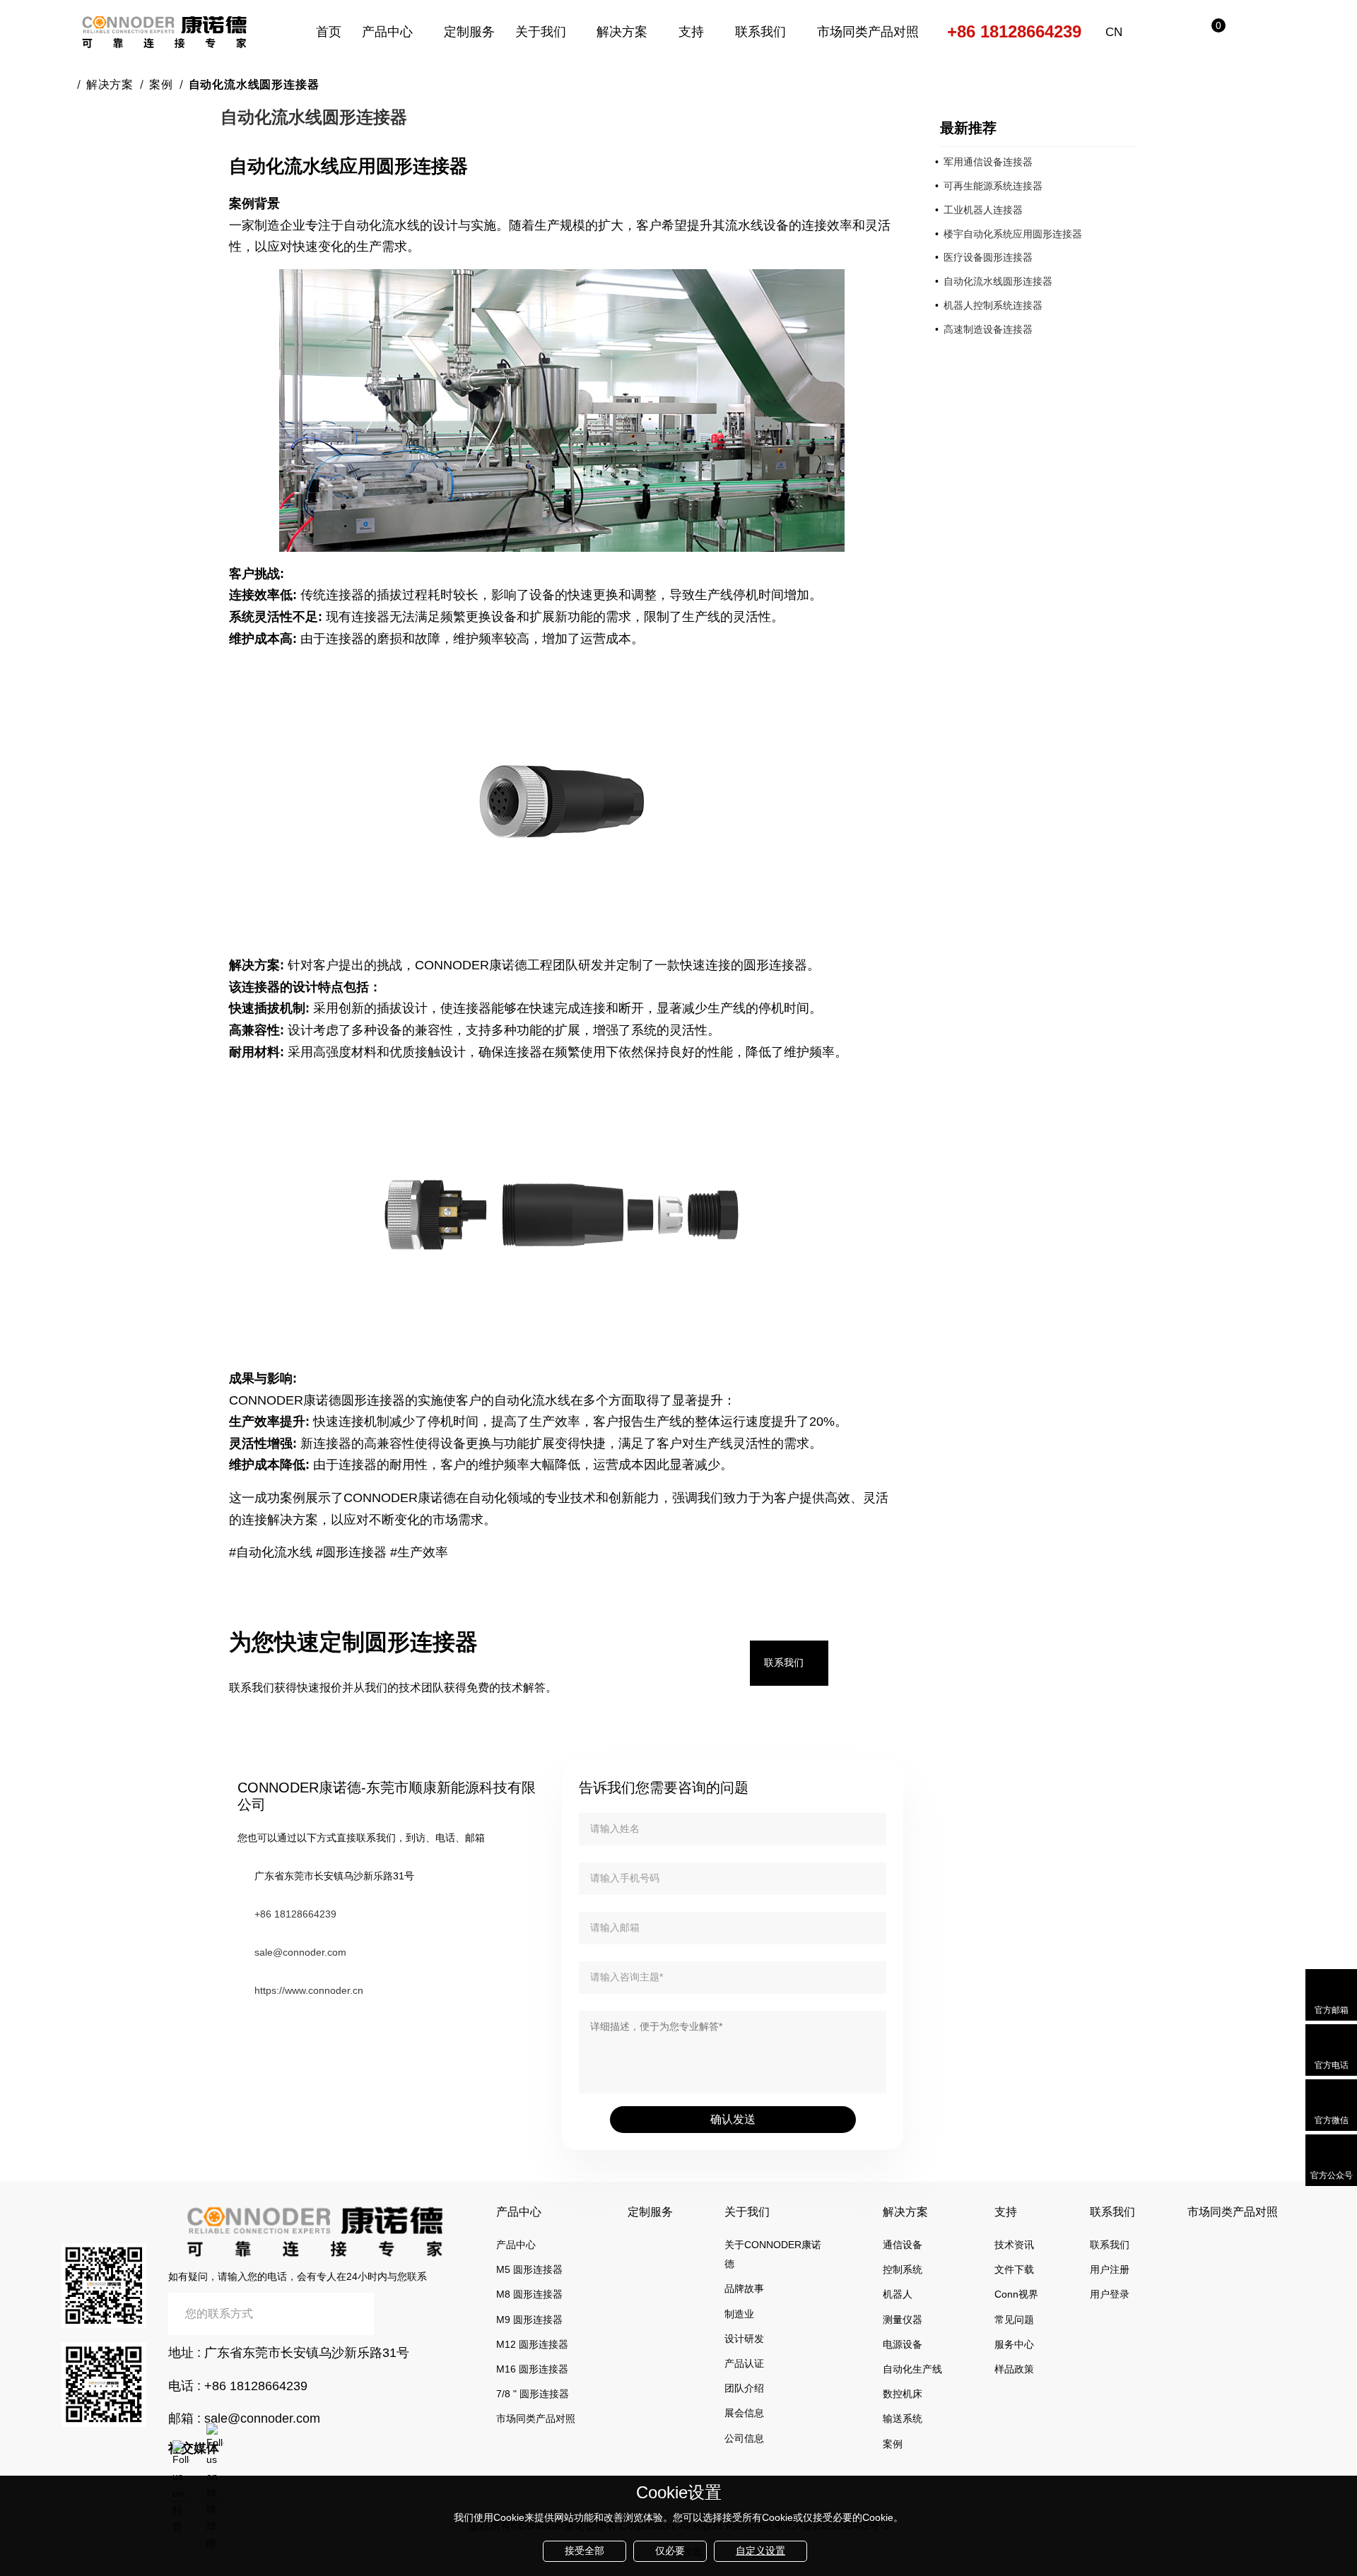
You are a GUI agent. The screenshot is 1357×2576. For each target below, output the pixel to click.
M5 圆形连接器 (529, 2269)
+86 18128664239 (1014, 31)
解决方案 (622, 32)
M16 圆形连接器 (532, 2369)
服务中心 (1014, 2344)
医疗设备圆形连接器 (988, 257)
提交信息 (418, 2314)
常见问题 (1014, 2320)
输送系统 (903, 2418)
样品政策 (1014, 2369)
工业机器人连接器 (983, 210)
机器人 (898, 2294)
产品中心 (387, 32)
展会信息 (744, 2413)
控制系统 (903, 2269)
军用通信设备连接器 (988, 162)
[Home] (66, 84)
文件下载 (1014, 2269)
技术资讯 (1014, 2245)
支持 (691, 32)
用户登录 (1110, 2294)
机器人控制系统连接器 (993, 305)
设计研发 (744, 2339)
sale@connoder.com (300, 1952)
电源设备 (903, 2344)
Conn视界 (1016, 2294)
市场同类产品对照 (868, 32)
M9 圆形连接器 (529, 2320)
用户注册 (1110, 2269)
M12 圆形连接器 (532, 2344)
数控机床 (903, 2394)
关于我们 (541, 32)
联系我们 (760, 32)
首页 (329, 32)
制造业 (739, 2314)
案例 (161, 84)
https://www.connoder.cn (309, 1990)
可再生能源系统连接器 (993, 186)
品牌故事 (744, 2288)
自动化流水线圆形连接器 (998, 281)
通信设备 (903, 2245)
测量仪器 (903, 2320)
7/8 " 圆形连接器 (533, 2394)
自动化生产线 (912, 2369)
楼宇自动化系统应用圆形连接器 (1013, 234)
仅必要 (670, 2551)
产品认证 (744, 2363)
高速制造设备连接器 (988, 329)
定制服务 (469, 32)
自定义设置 (760, 2551)
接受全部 (584, 2551)
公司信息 (744, 2438)
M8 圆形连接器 (529, 2294)
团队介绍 (744, 2388)
